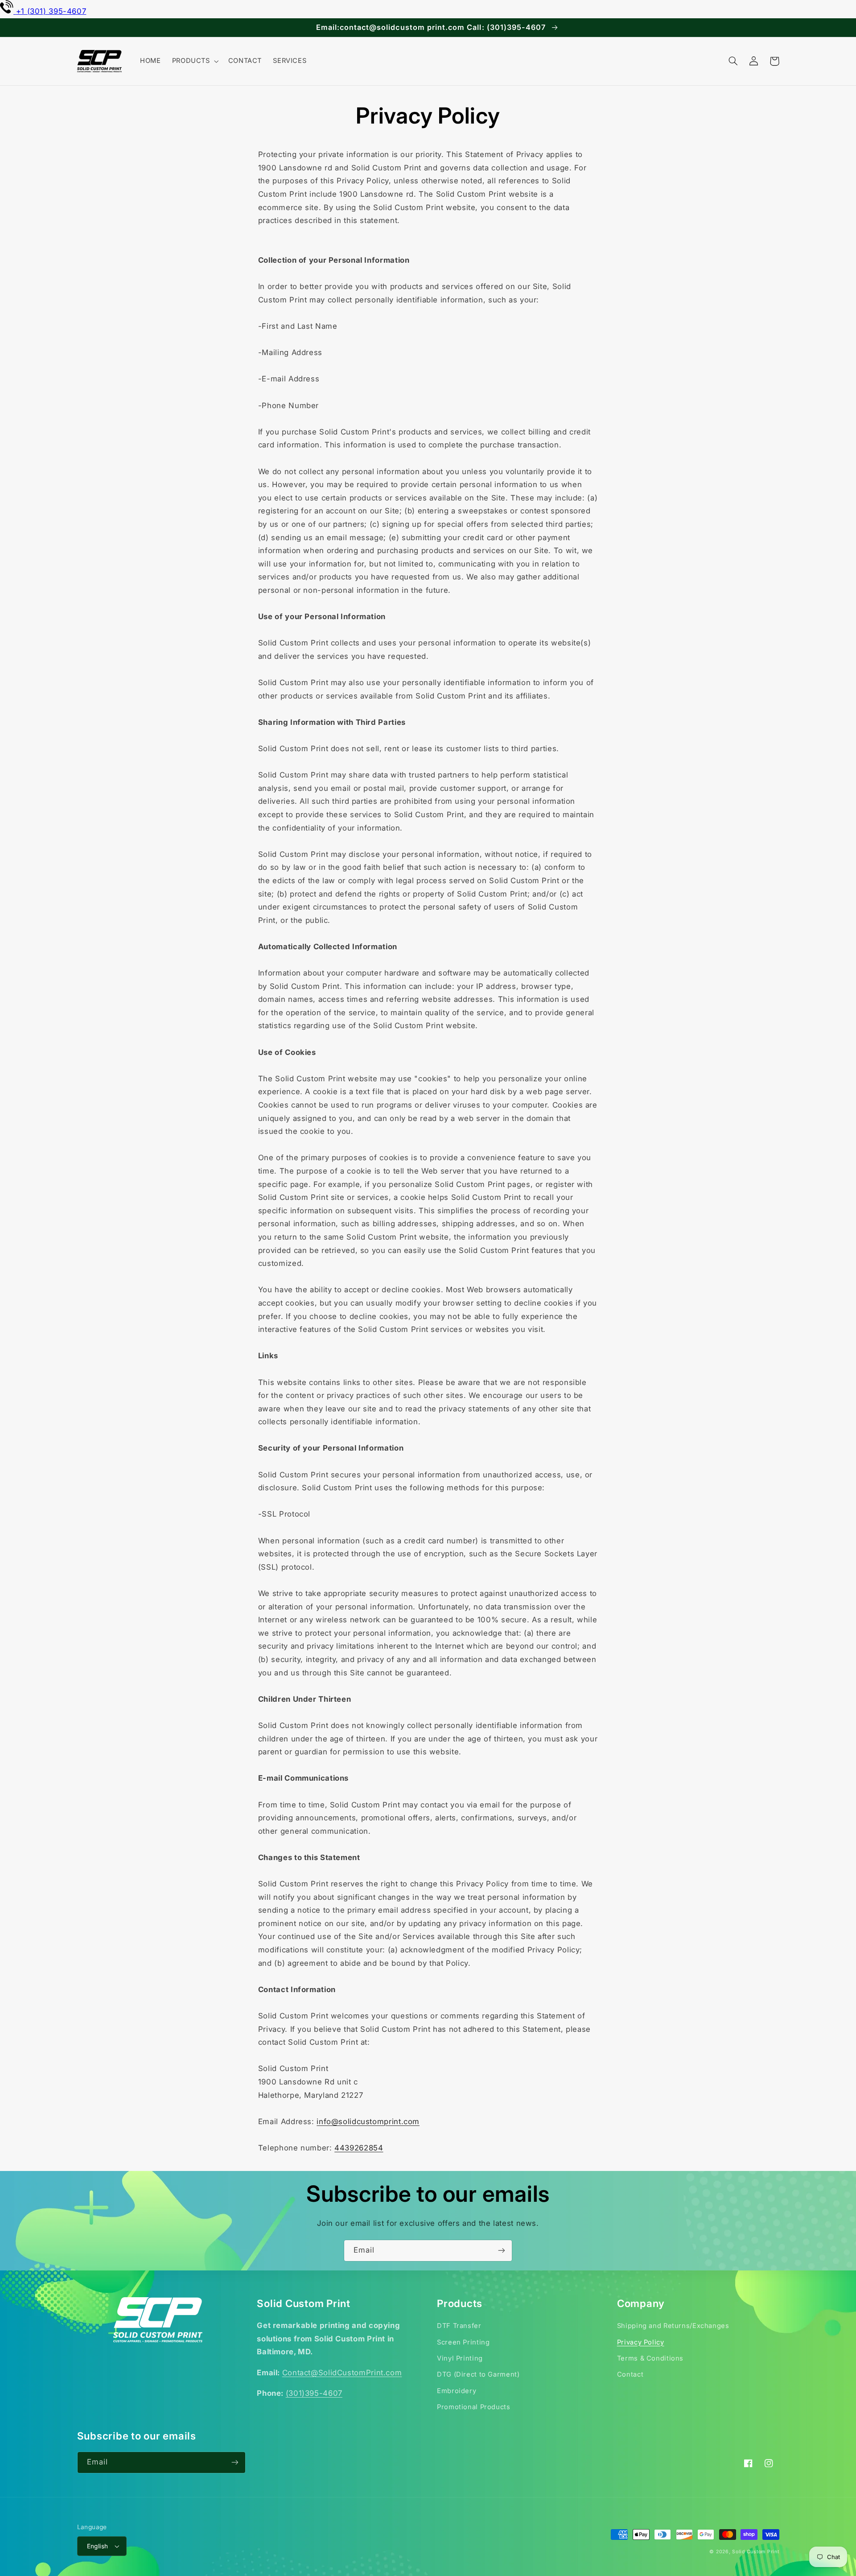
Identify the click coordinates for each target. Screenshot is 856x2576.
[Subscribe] (502, 2251)
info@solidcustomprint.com (368, 2121)
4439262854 (359, 2148)
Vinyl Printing (460, 2358)
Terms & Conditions (650, 2358)
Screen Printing (463, 2342)
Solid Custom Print (755, 2552)
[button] (194, 61)
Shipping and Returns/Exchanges (673, 2326)
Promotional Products (474, 2407)
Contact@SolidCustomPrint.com (342, 2373)
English (98, 2546)
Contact (630, 2374)
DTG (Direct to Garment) (478, 2374)
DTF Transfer (459, 2326)
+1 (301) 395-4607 (51, 11)
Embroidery (457, 2391)
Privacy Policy (641, 2342)
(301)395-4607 (314, 2393)
